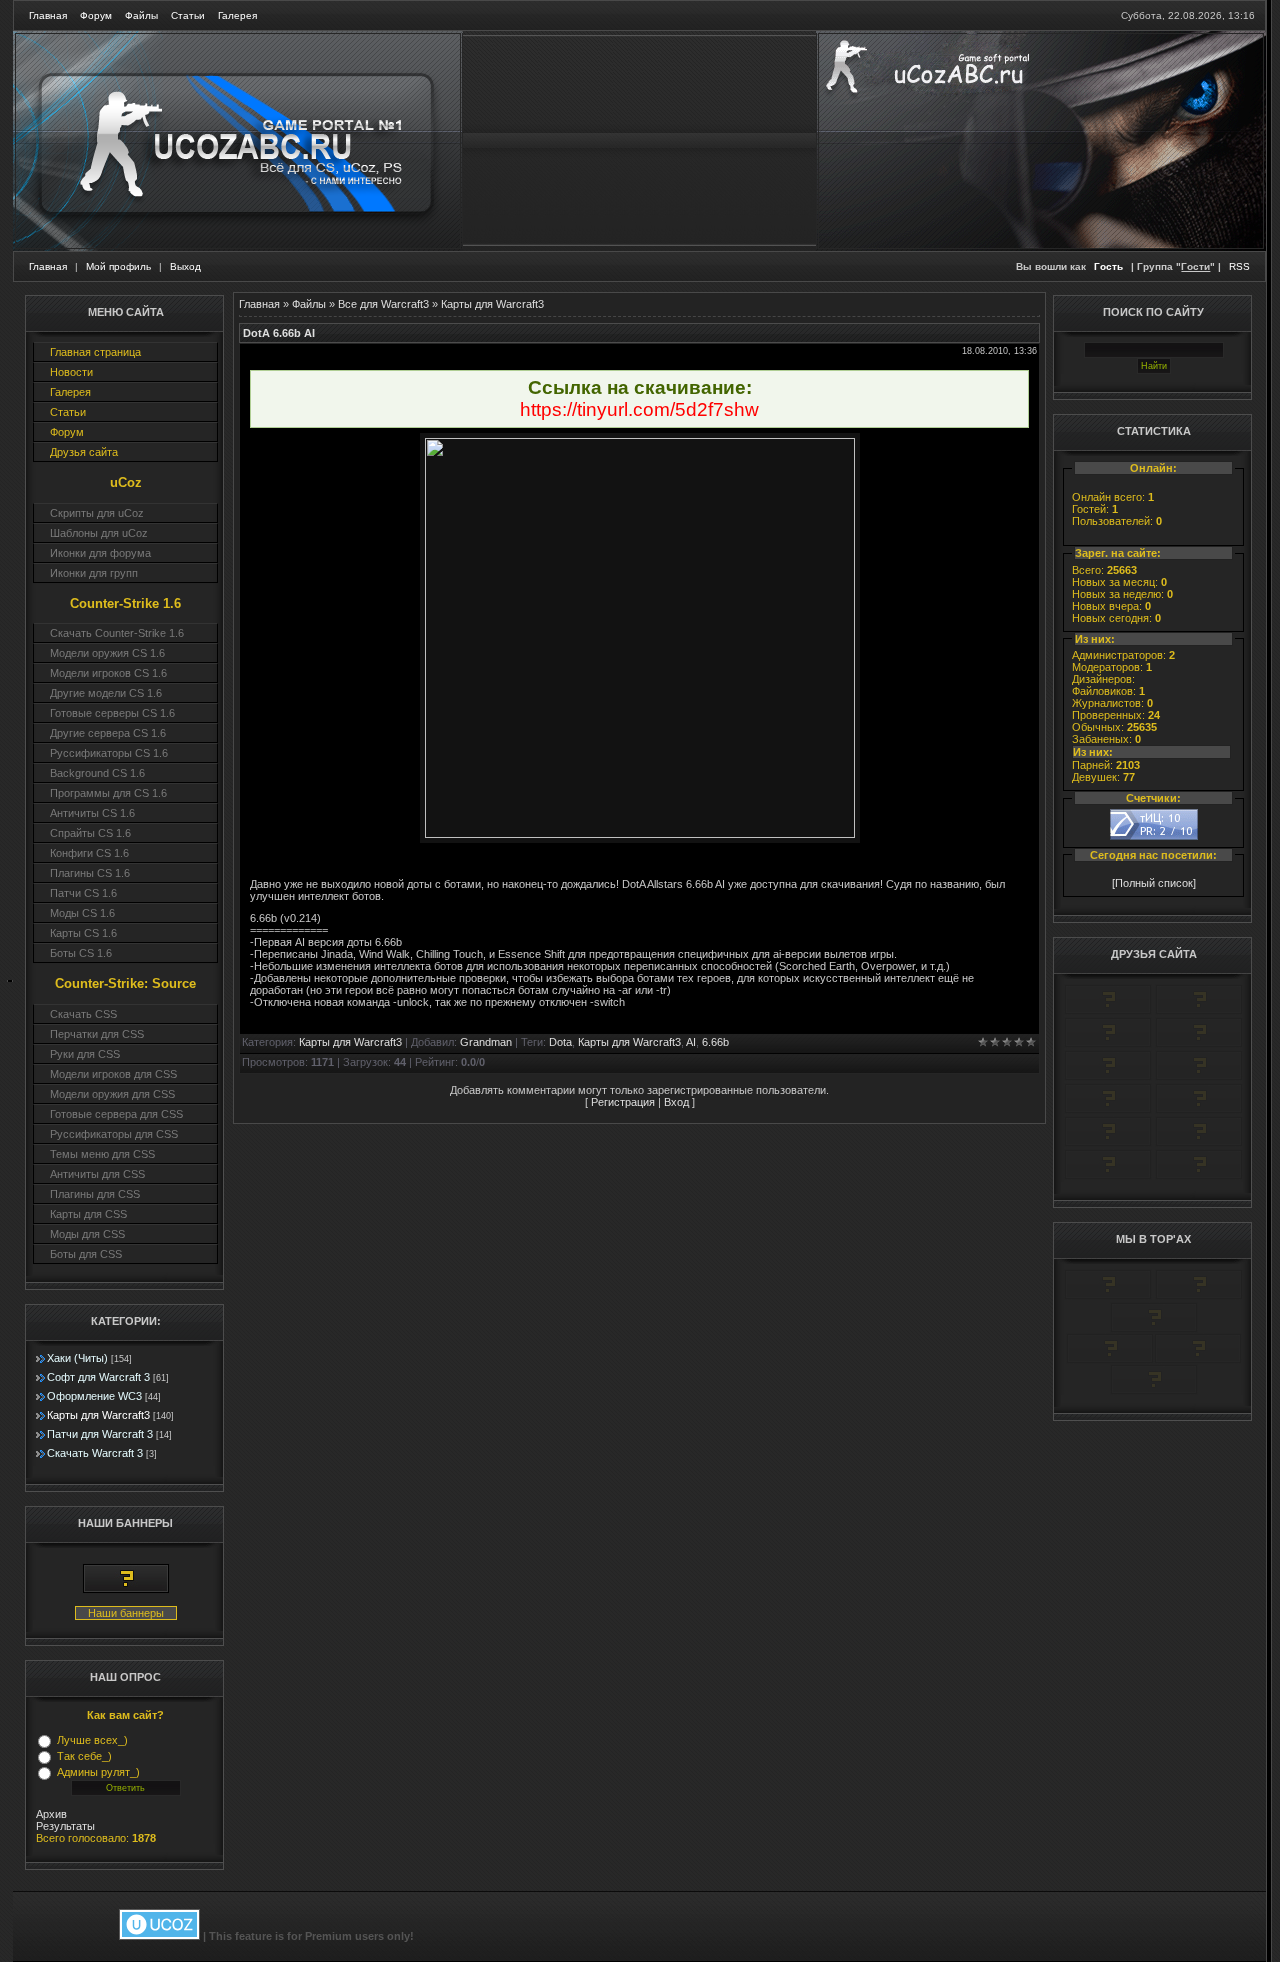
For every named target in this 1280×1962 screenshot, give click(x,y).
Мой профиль (118, 266)
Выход (185, 266)
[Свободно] (1108, 1044)
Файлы (141, 15)
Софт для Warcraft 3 (98, 1377)
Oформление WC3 (94, 1396)
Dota (560, 1042)
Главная (48, 15)
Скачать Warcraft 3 (95, 1453)
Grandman (486, 1042)
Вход (676, 1102)
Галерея (237, 15)
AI (691, 1042)
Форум (96, 15)
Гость (1108, 266)
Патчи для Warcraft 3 (100, 1434)
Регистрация (623, 1102)
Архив (51, 1814)
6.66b (715, 1042)
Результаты (65, 1826)
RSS (1239, 266)
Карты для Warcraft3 (98, 1415)
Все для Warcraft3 (383, 304)
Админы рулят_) (98, 1772)
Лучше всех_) (92, 1740)
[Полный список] (1154, 883)
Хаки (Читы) (77, 1358)
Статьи (188, 15)
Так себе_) (84, 1756)
